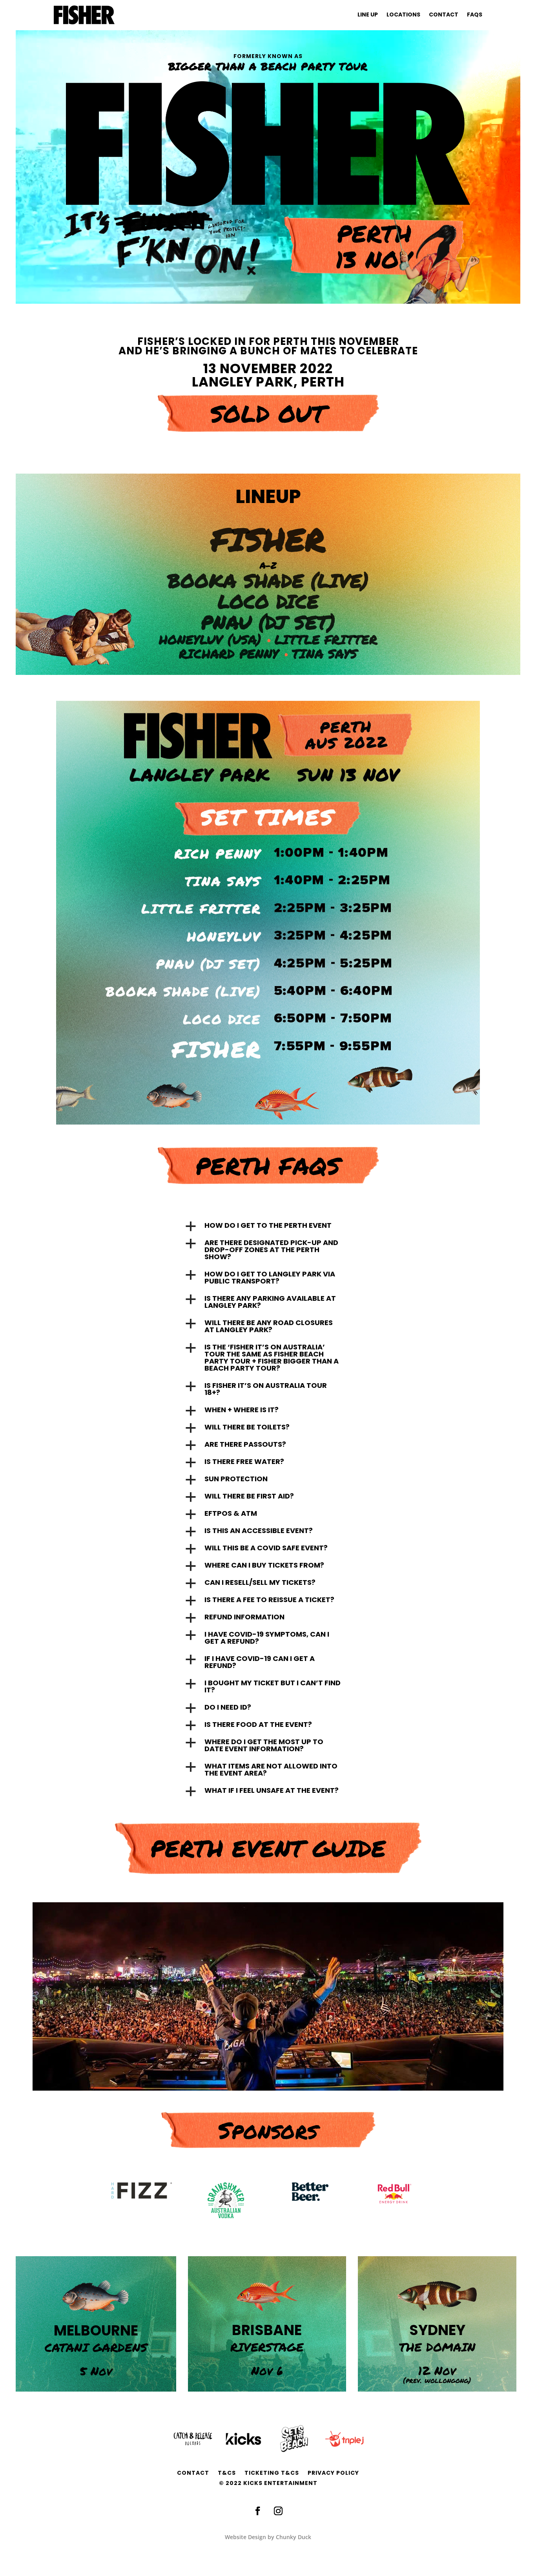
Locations (403, 15)
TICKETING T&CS (272, 2473)
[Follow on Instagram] (278, 2511)
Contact (444, 15)
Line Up (368, 15)
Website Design (245, 2537)
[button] (268, 1227)
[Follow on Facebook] (258, 2511)
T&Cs (227, 2473)
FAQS (475, 15)
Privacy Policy (333, 2473)
